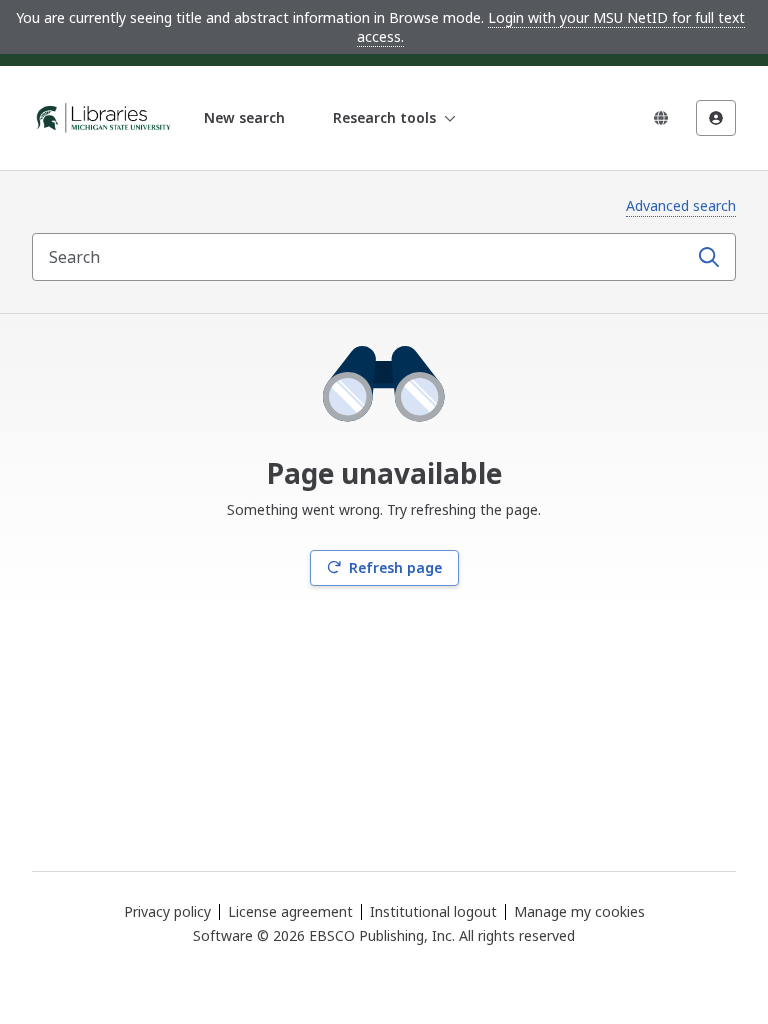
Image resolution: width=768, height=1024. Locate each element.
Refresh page (395, 567)
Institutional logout (433, 911)
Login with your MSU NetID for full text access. (551, 27)
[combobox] (362, 257)
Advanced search (681, 205)
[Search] (709, 257)
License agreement (290, 911)
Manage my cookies (579, 912)
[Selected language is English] (661, 118)
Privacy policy (167, 911)
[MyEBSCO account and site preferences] (716, 118)
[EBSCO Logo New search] (104, 118)
